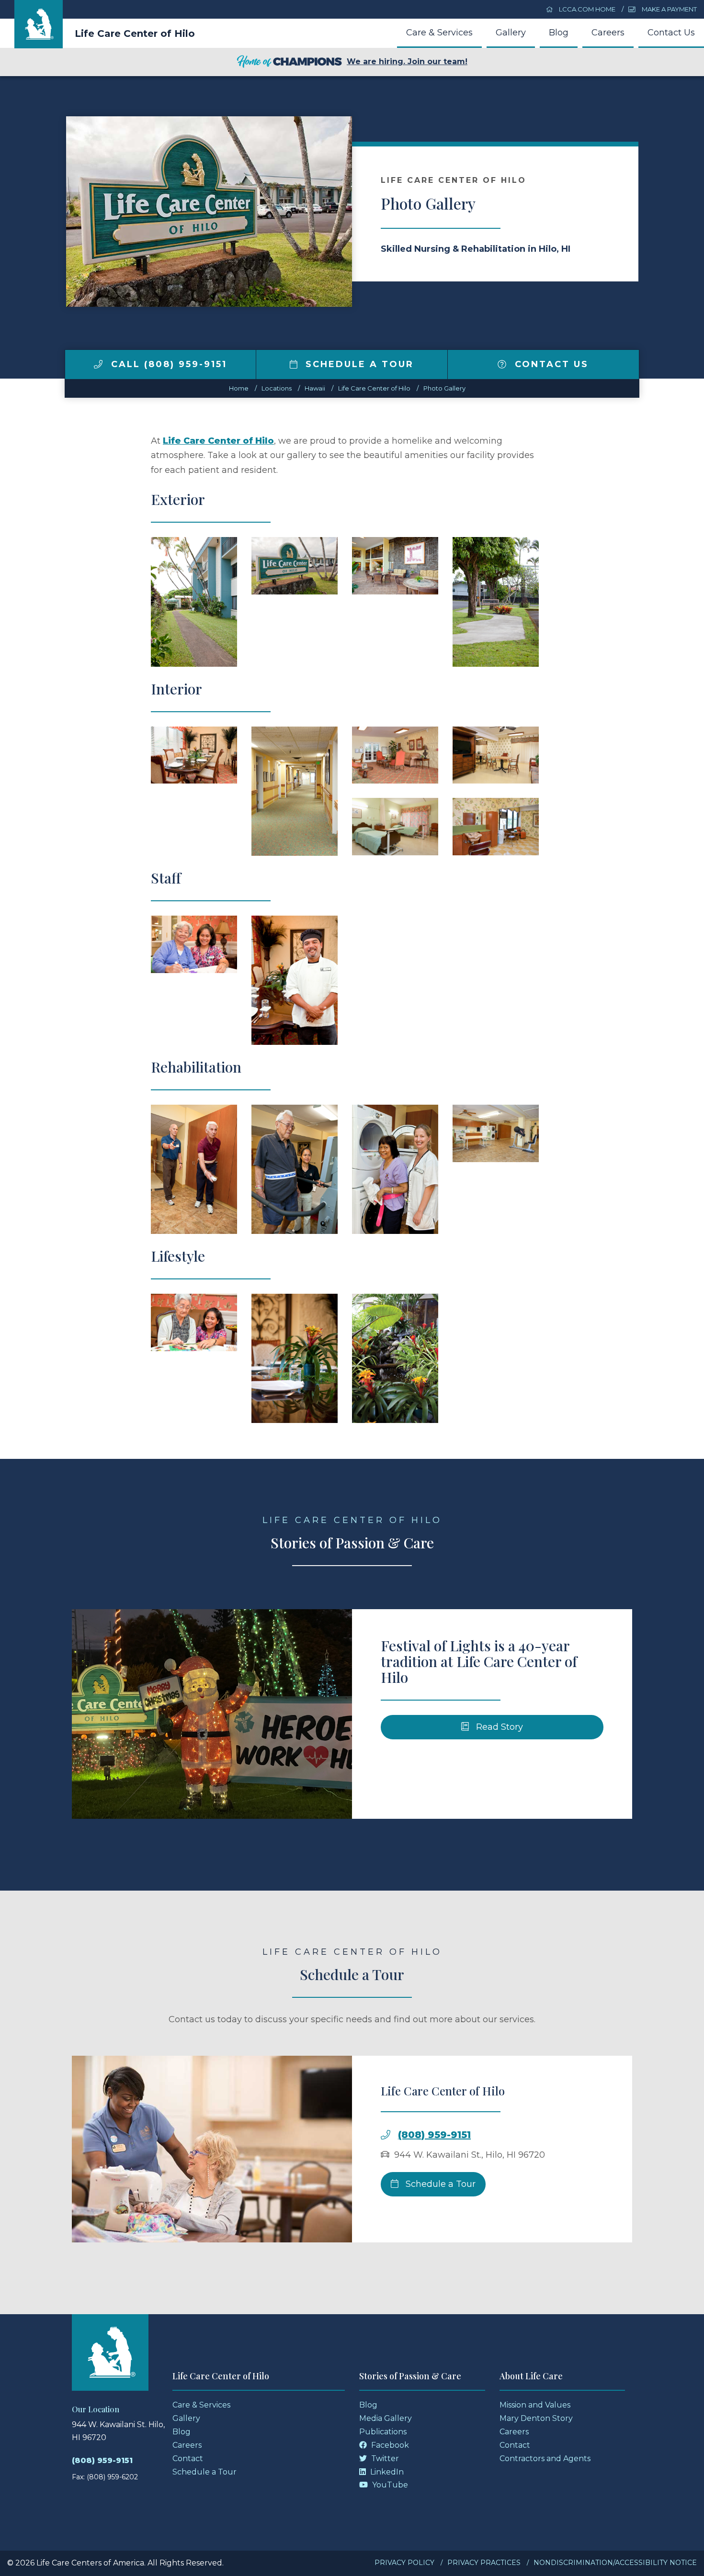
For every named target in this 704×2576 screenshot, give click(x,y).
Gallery (511, 33)
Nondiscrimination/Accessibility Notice (615, 2563)
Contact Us (671, 33)
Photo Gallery (444, 388)
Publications (383, 2432)
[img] (98, 364)
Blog (559, 33)
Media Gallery (386, 2418)
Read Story (498, 1727)
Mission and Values (535, 2405)
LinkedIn (386, 2472)
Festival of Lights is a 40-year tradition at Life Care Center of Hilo (479, 1661)
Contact (188, 2458)
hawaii (315, 388)
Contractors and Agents (545, 2458)
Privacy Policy (404, 2563)
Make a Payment (669, 9)
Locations (277, 388)
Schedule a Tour (358, 364)
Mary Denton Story (536, 2418)
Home (239, 388)
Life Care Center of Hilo (135, 34)
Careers (608, 33)
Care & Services (439, 33)
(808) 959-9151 (434, 2135)
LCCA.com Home (586, 9)
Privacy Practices (484, 2563)
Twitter (384, 2458)
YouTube (389, 2485)
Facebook (389, 2445)
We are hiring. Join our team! (407, 62)
